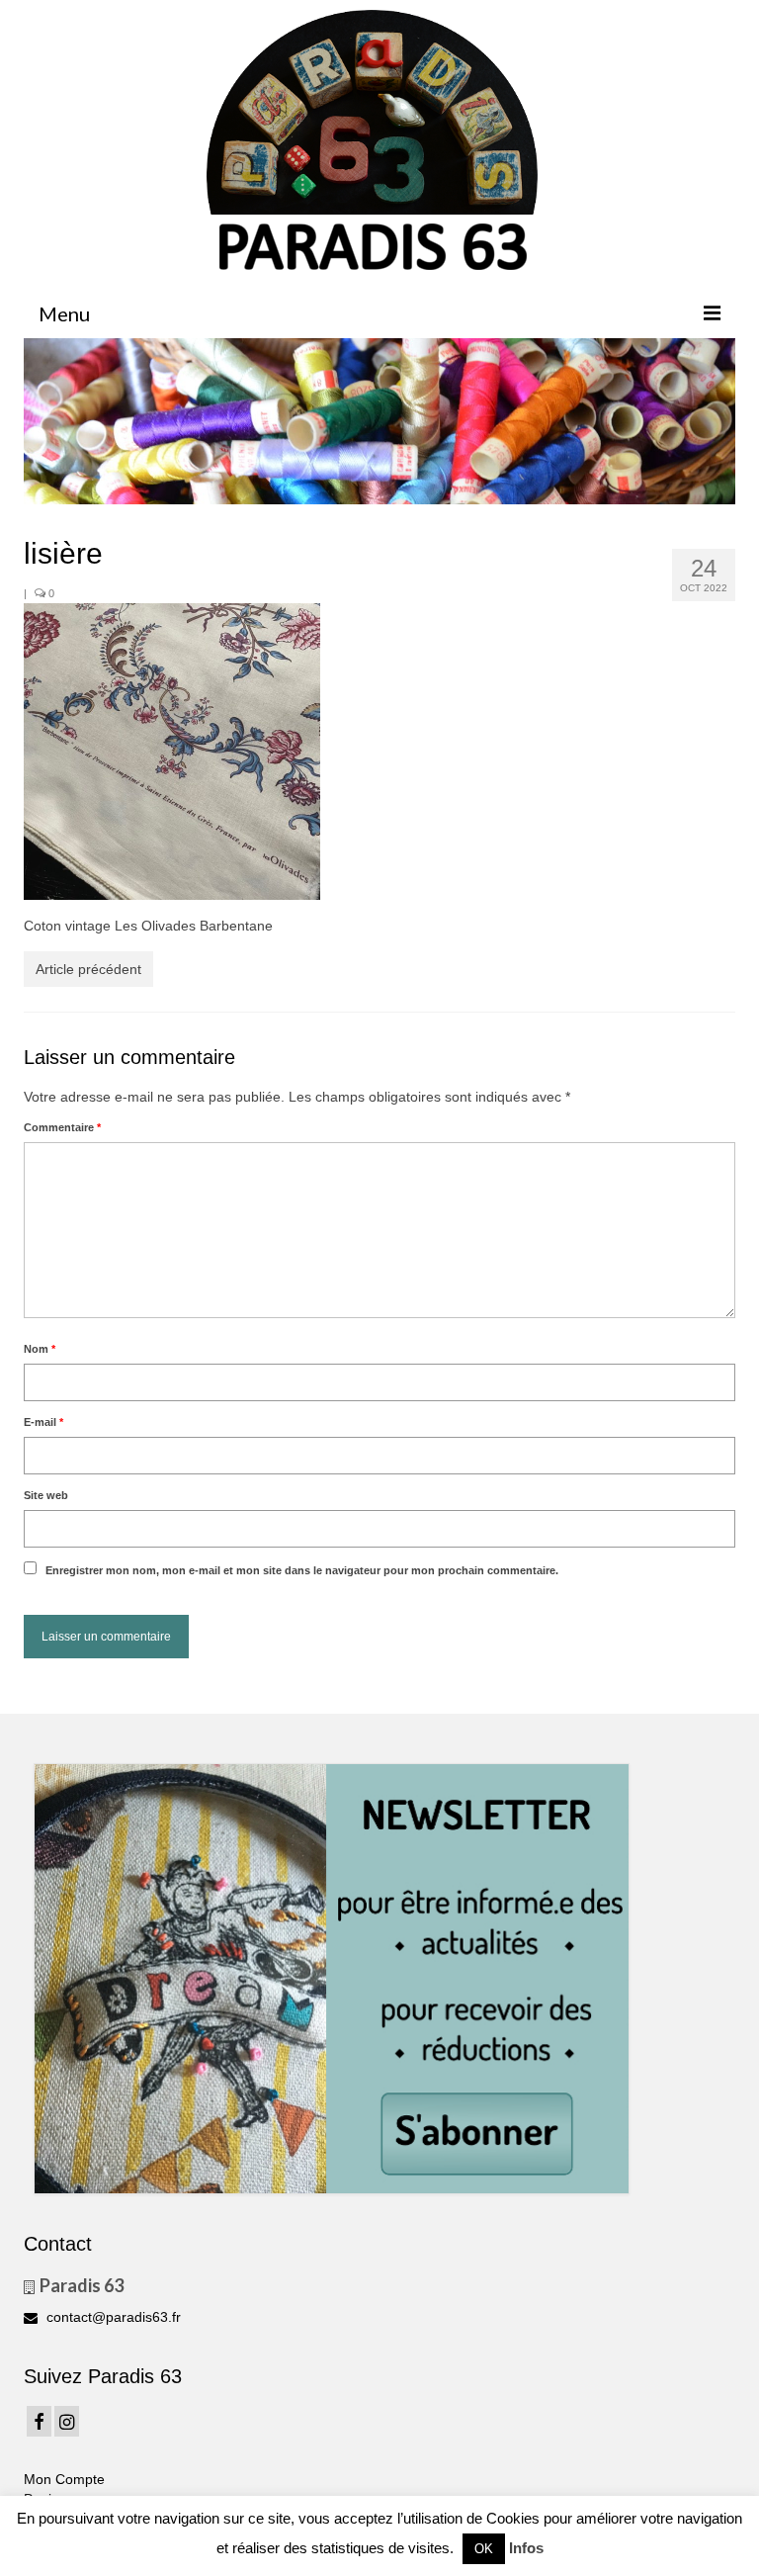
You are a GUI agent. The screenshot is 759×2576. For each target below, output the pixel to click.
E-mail (43, 1422)
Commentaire (62, 1127)
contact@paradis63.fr (112, 2317)
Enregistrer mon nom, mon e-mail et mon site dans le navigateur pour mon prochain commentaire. (302, 1570)
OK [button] (484, 2549)
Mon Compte (64, 2479)
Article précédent (88, 969)
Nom (40, 1349)
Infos (526, 2548)
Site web (46, 1495)
